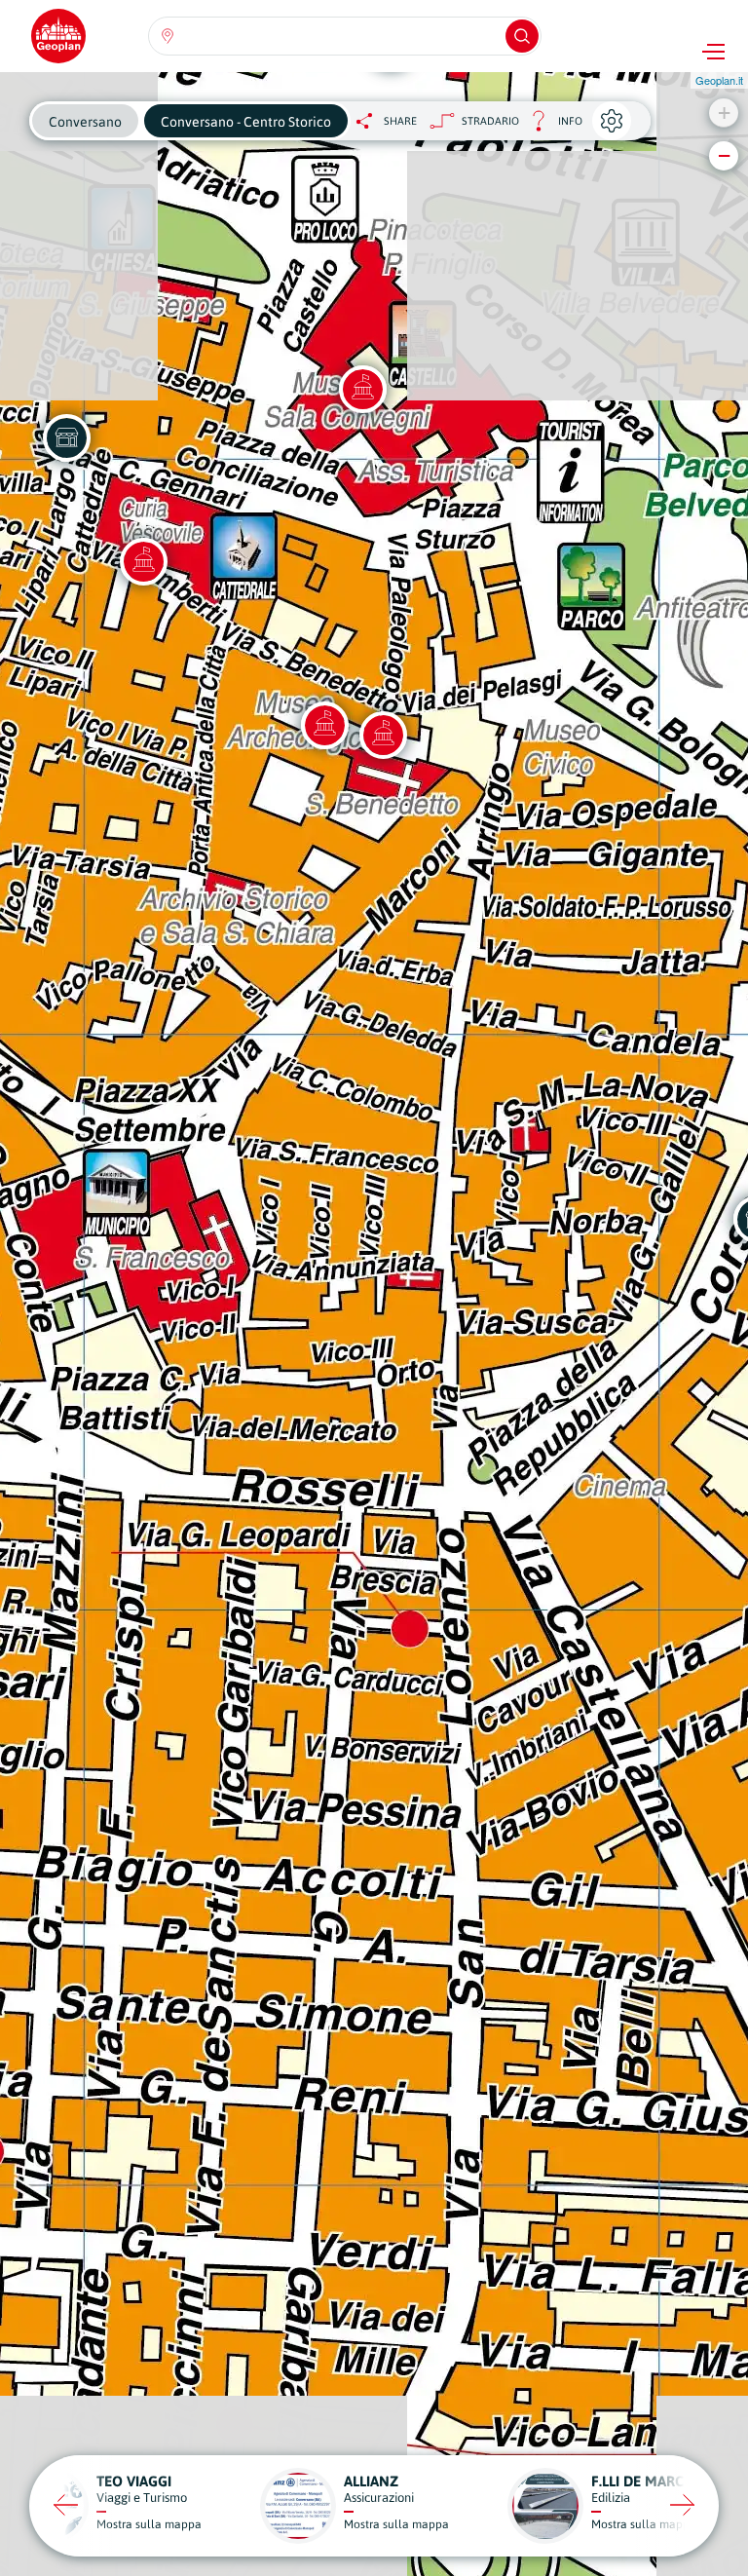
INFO (551, 126)
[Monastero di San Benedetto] (383, 735)
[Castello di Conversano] (362, 389)
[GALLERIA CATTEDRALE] (66, 437)
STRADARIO (490, 121)
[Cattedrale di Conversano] (143, 561)
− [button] (724, 155)
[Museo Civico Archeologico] (324, 725)
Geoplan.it (719, 80)
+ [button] (724, 113)
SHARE (400, 121)
